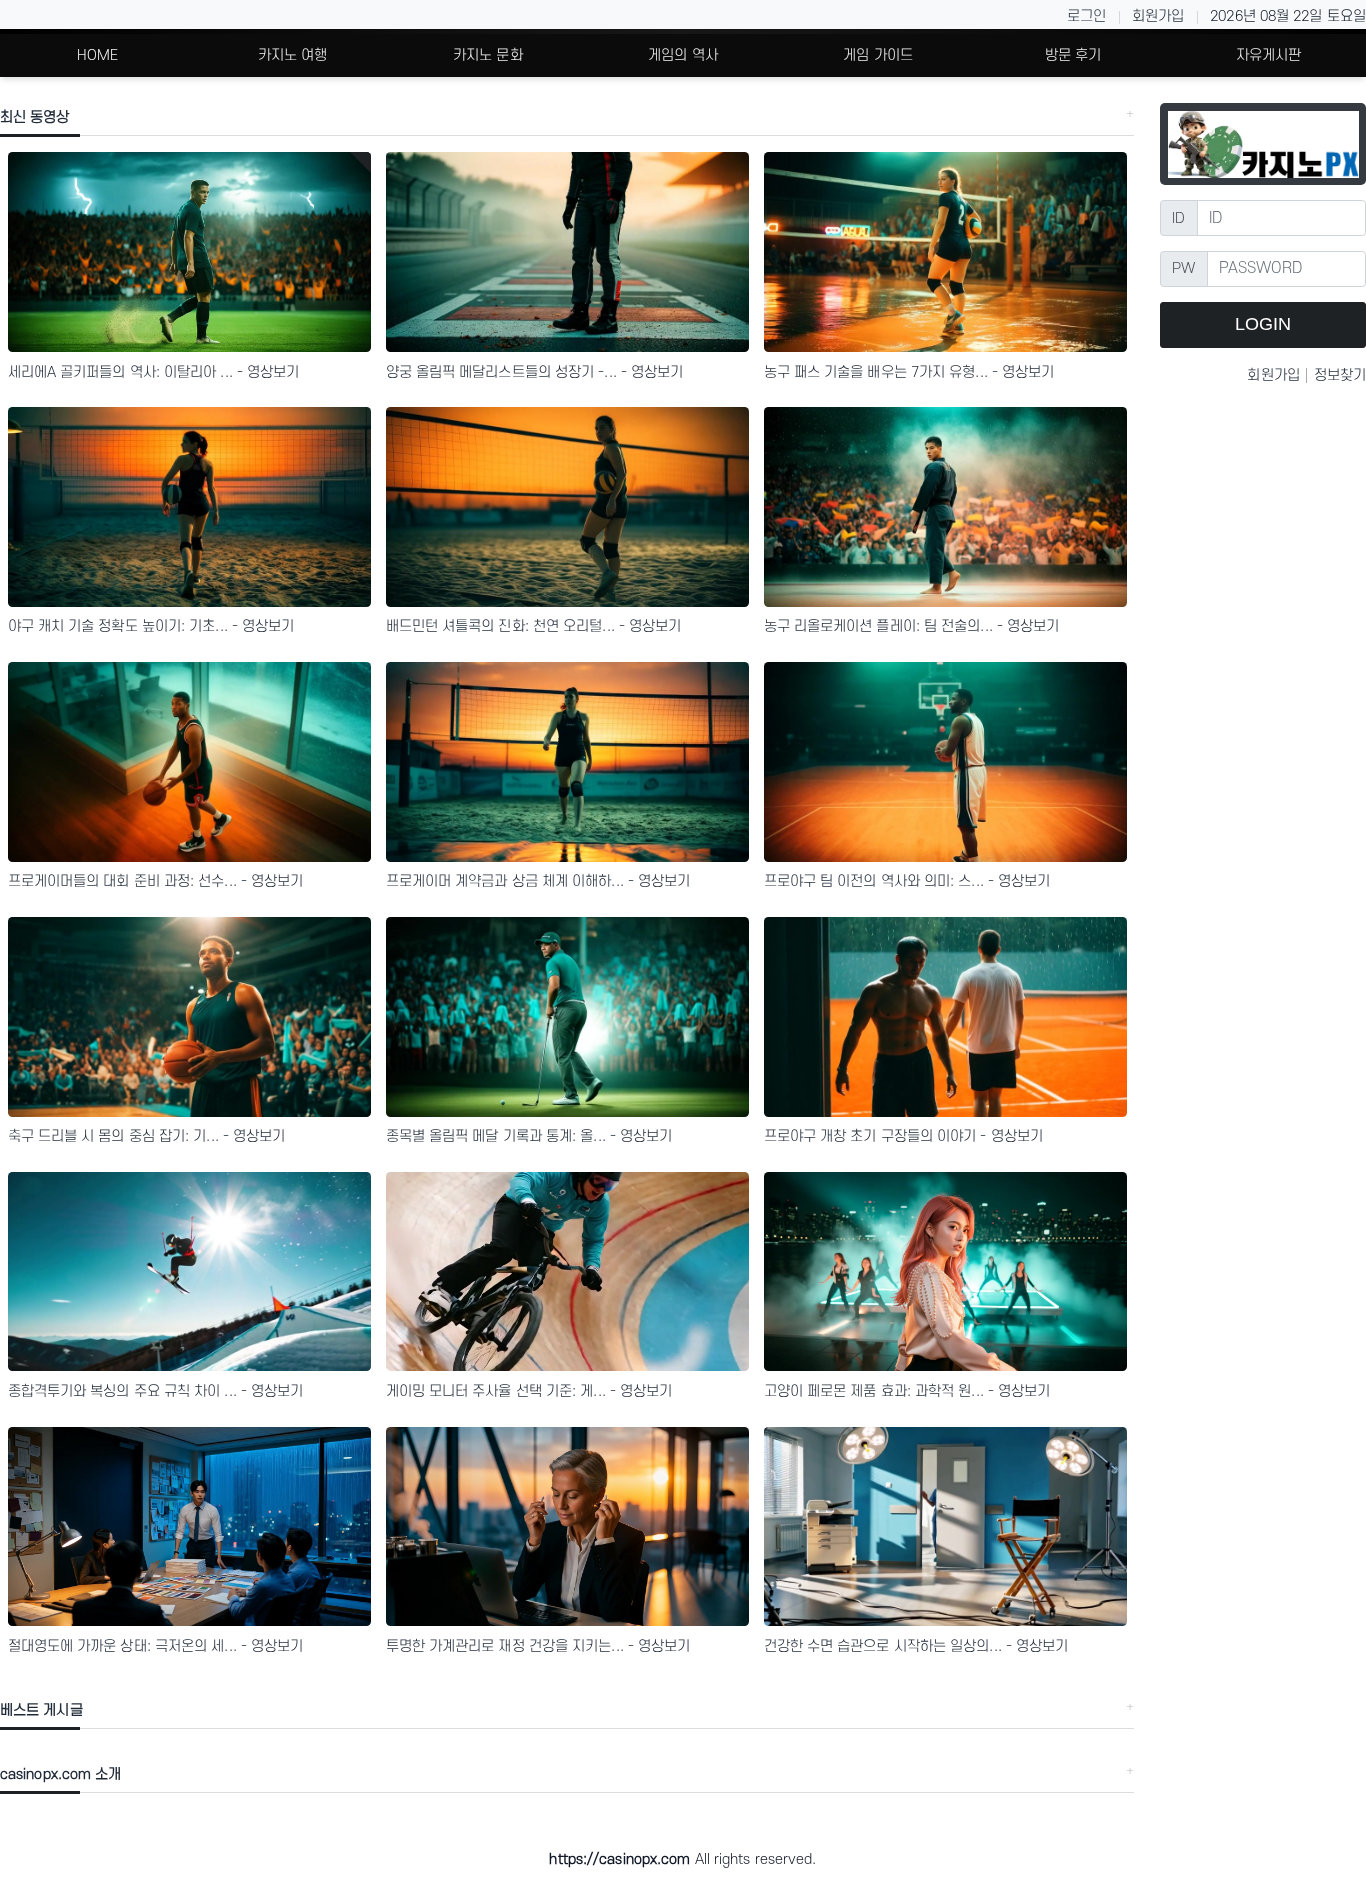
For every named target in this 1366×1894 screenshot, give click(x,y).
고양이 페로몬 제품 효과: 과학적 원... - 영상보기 (907, 1391)
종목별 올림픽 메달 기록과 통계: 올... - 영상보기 (529, 1136)
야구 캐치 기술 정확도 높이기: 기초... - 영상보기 (151, 626)
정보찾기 (1340, 375)
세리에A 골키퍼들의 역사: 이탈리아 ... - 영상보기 (154, 372)
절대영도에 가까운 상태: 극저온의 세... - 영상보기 (156, 1646)
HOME (97, 55)
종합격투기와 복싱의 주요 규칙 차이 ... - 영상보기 (156, 1391)
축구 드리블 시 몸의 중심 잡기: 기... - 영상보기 (147, 1136)
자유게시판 (1269, 55)
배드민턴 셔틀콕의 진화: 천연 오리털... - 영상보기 (534, 626)
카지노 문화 (488, 55)
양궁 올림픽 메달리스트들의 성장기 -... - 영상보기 (535, 372)
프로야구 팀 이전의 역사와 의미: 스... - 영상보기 (907, 881)
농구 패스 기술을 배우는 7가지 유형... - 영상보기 (909, 372)
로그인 (1086, 16)
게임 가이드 (878, 55)
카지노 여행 (293, 55)
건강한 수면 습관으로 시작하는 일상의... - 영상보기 (916, 1646)
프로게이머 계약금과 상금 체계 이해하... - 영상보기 (538, 881)
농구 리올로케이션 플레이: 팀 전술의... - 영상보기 (912, 626)
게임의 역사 (683, 55)
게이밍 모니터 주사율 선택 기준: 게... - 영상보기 (529, 1391)
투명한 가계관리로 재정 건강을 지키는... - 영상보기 (538, 1646)
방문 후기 (1073, 55)
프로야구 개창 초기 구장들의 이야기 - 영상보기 (904, 1136)
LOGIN (1263, 324)
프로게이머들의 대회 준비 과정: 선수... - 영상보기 (156, 881)
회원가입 (1158, 16)
